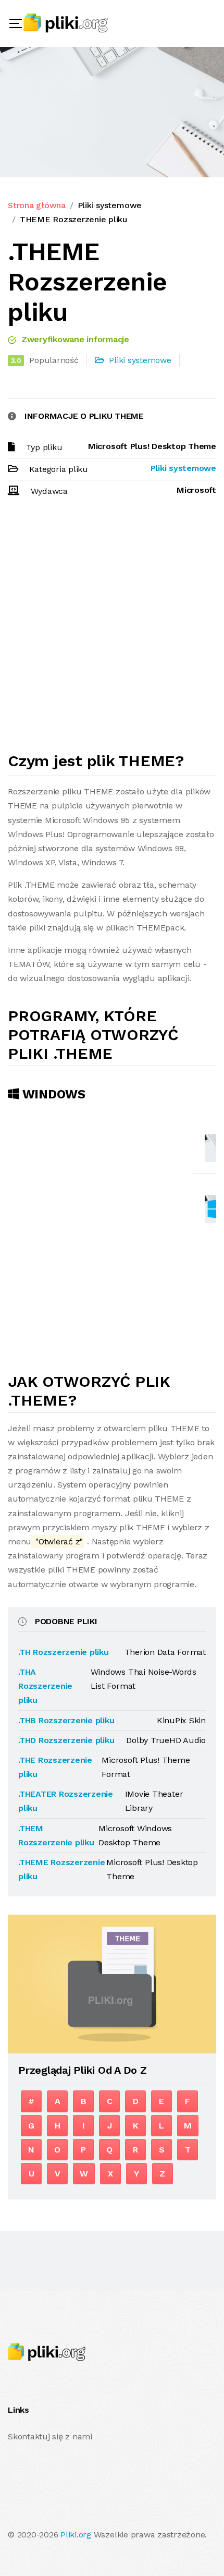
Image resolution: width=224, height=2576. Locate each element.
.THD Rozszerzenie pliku (66, 1740)
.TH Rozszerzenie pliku (64, 1652)
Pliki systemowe (110, 205)
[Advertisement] (112, 629)
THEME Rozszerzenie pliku (73, 219)
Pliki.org (76, 2535)
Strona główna (37, 205)
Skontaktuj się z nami (50, 2436)
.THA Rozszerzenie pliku (45, 1686)
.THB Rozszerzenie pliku (66, 1720)
